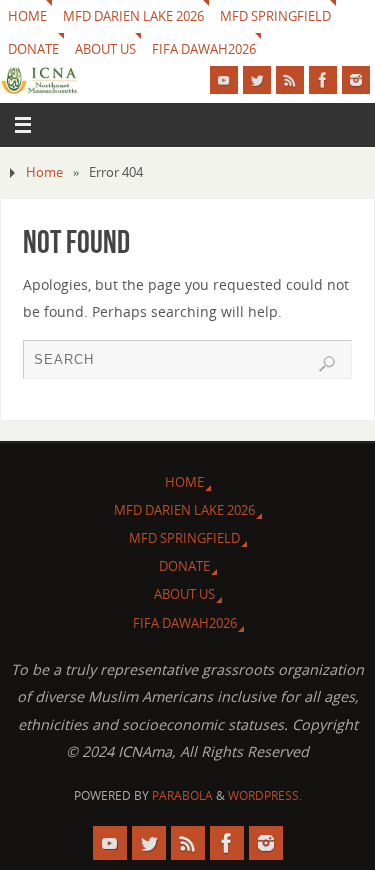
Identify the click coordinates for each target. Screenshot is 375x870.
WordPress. (265, 795)
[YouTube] (224, 80)
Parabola (182, 795)
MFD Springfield (275, 16)
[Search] (327, 364)
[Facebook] (323, 80)
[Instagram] (356, 80)
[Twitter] (257, 80)
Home (44, 172)
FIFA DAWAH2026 (204, 49)
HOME (27, 16)
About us (105, 49)
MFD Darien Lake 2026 (133, 16)
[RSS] (290, 80)
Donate (33, 49)
